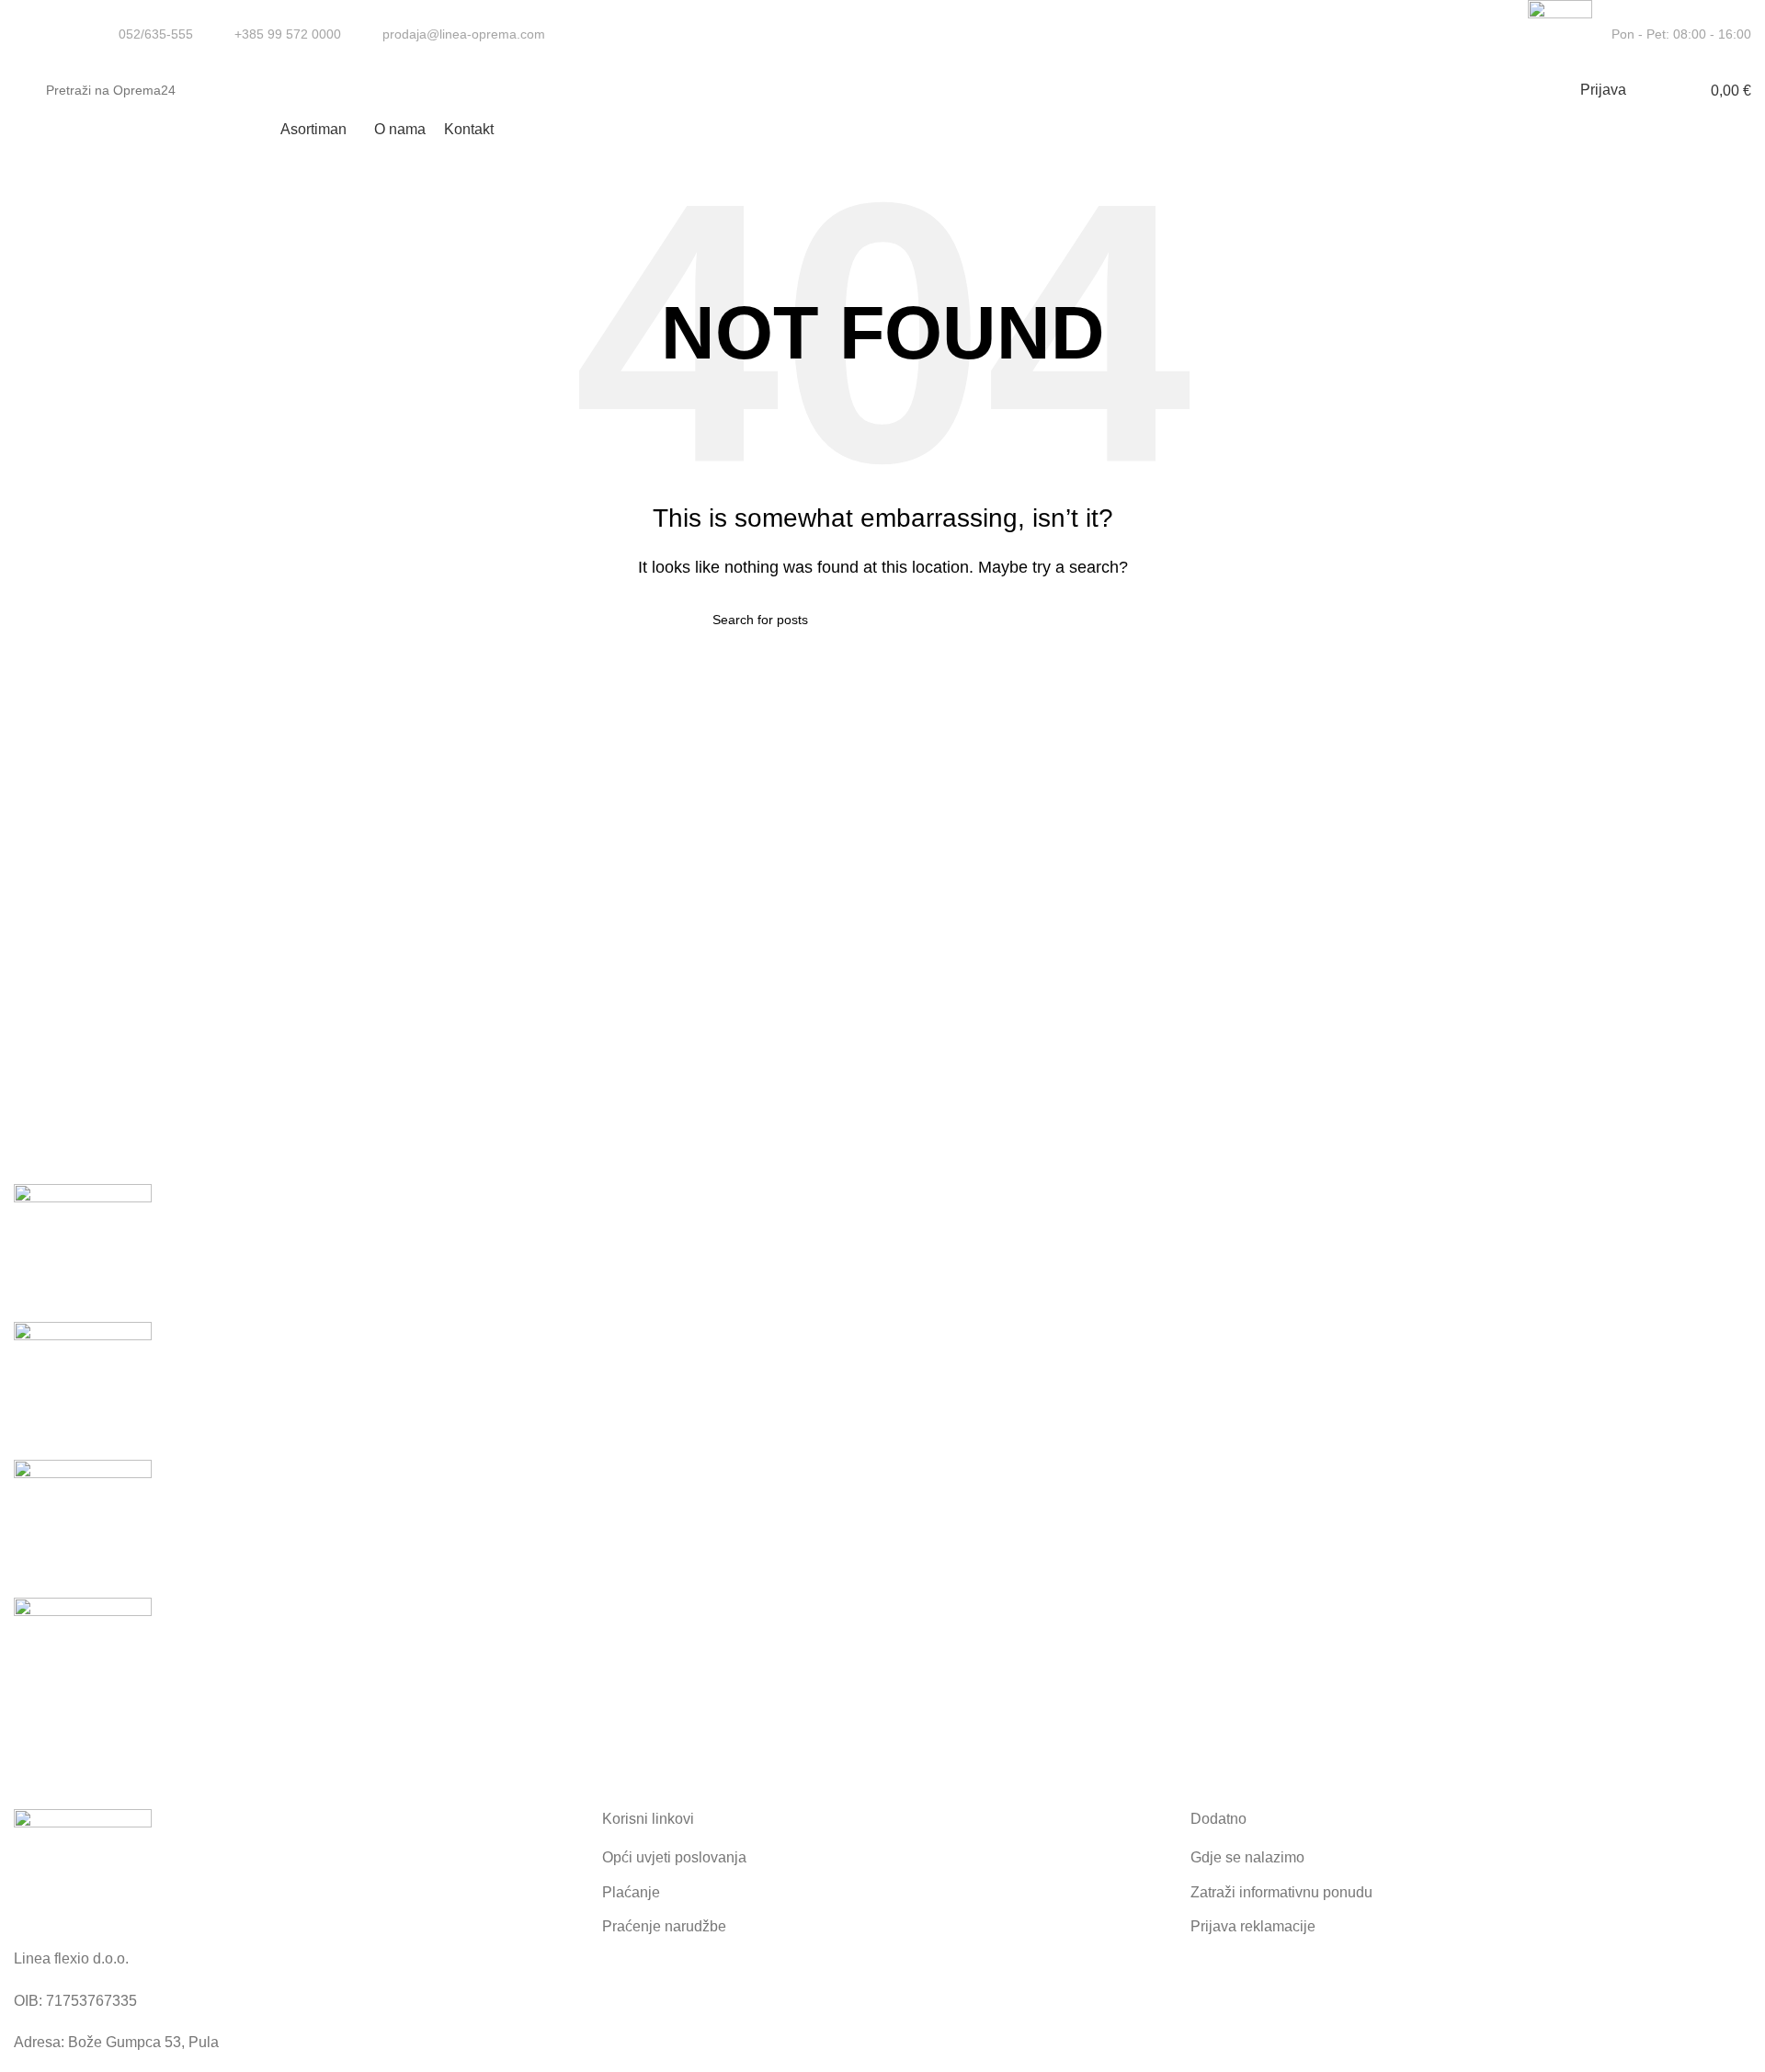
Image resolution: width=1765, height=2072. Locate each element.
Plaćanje (631, 1892)
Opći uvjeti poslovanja (674, 1857)
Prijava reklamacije (1253, 1926)
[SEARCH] (1505, 90)
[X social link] (1477, 35)
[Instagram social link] (1498, 35)
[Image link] (83, 1877)
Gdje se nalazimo (1247, 1857)
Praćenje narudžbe (664, 1926)
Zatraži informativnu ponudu (1281, 1892)
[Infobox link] (144, 34)
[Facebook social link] (1456, 35)
